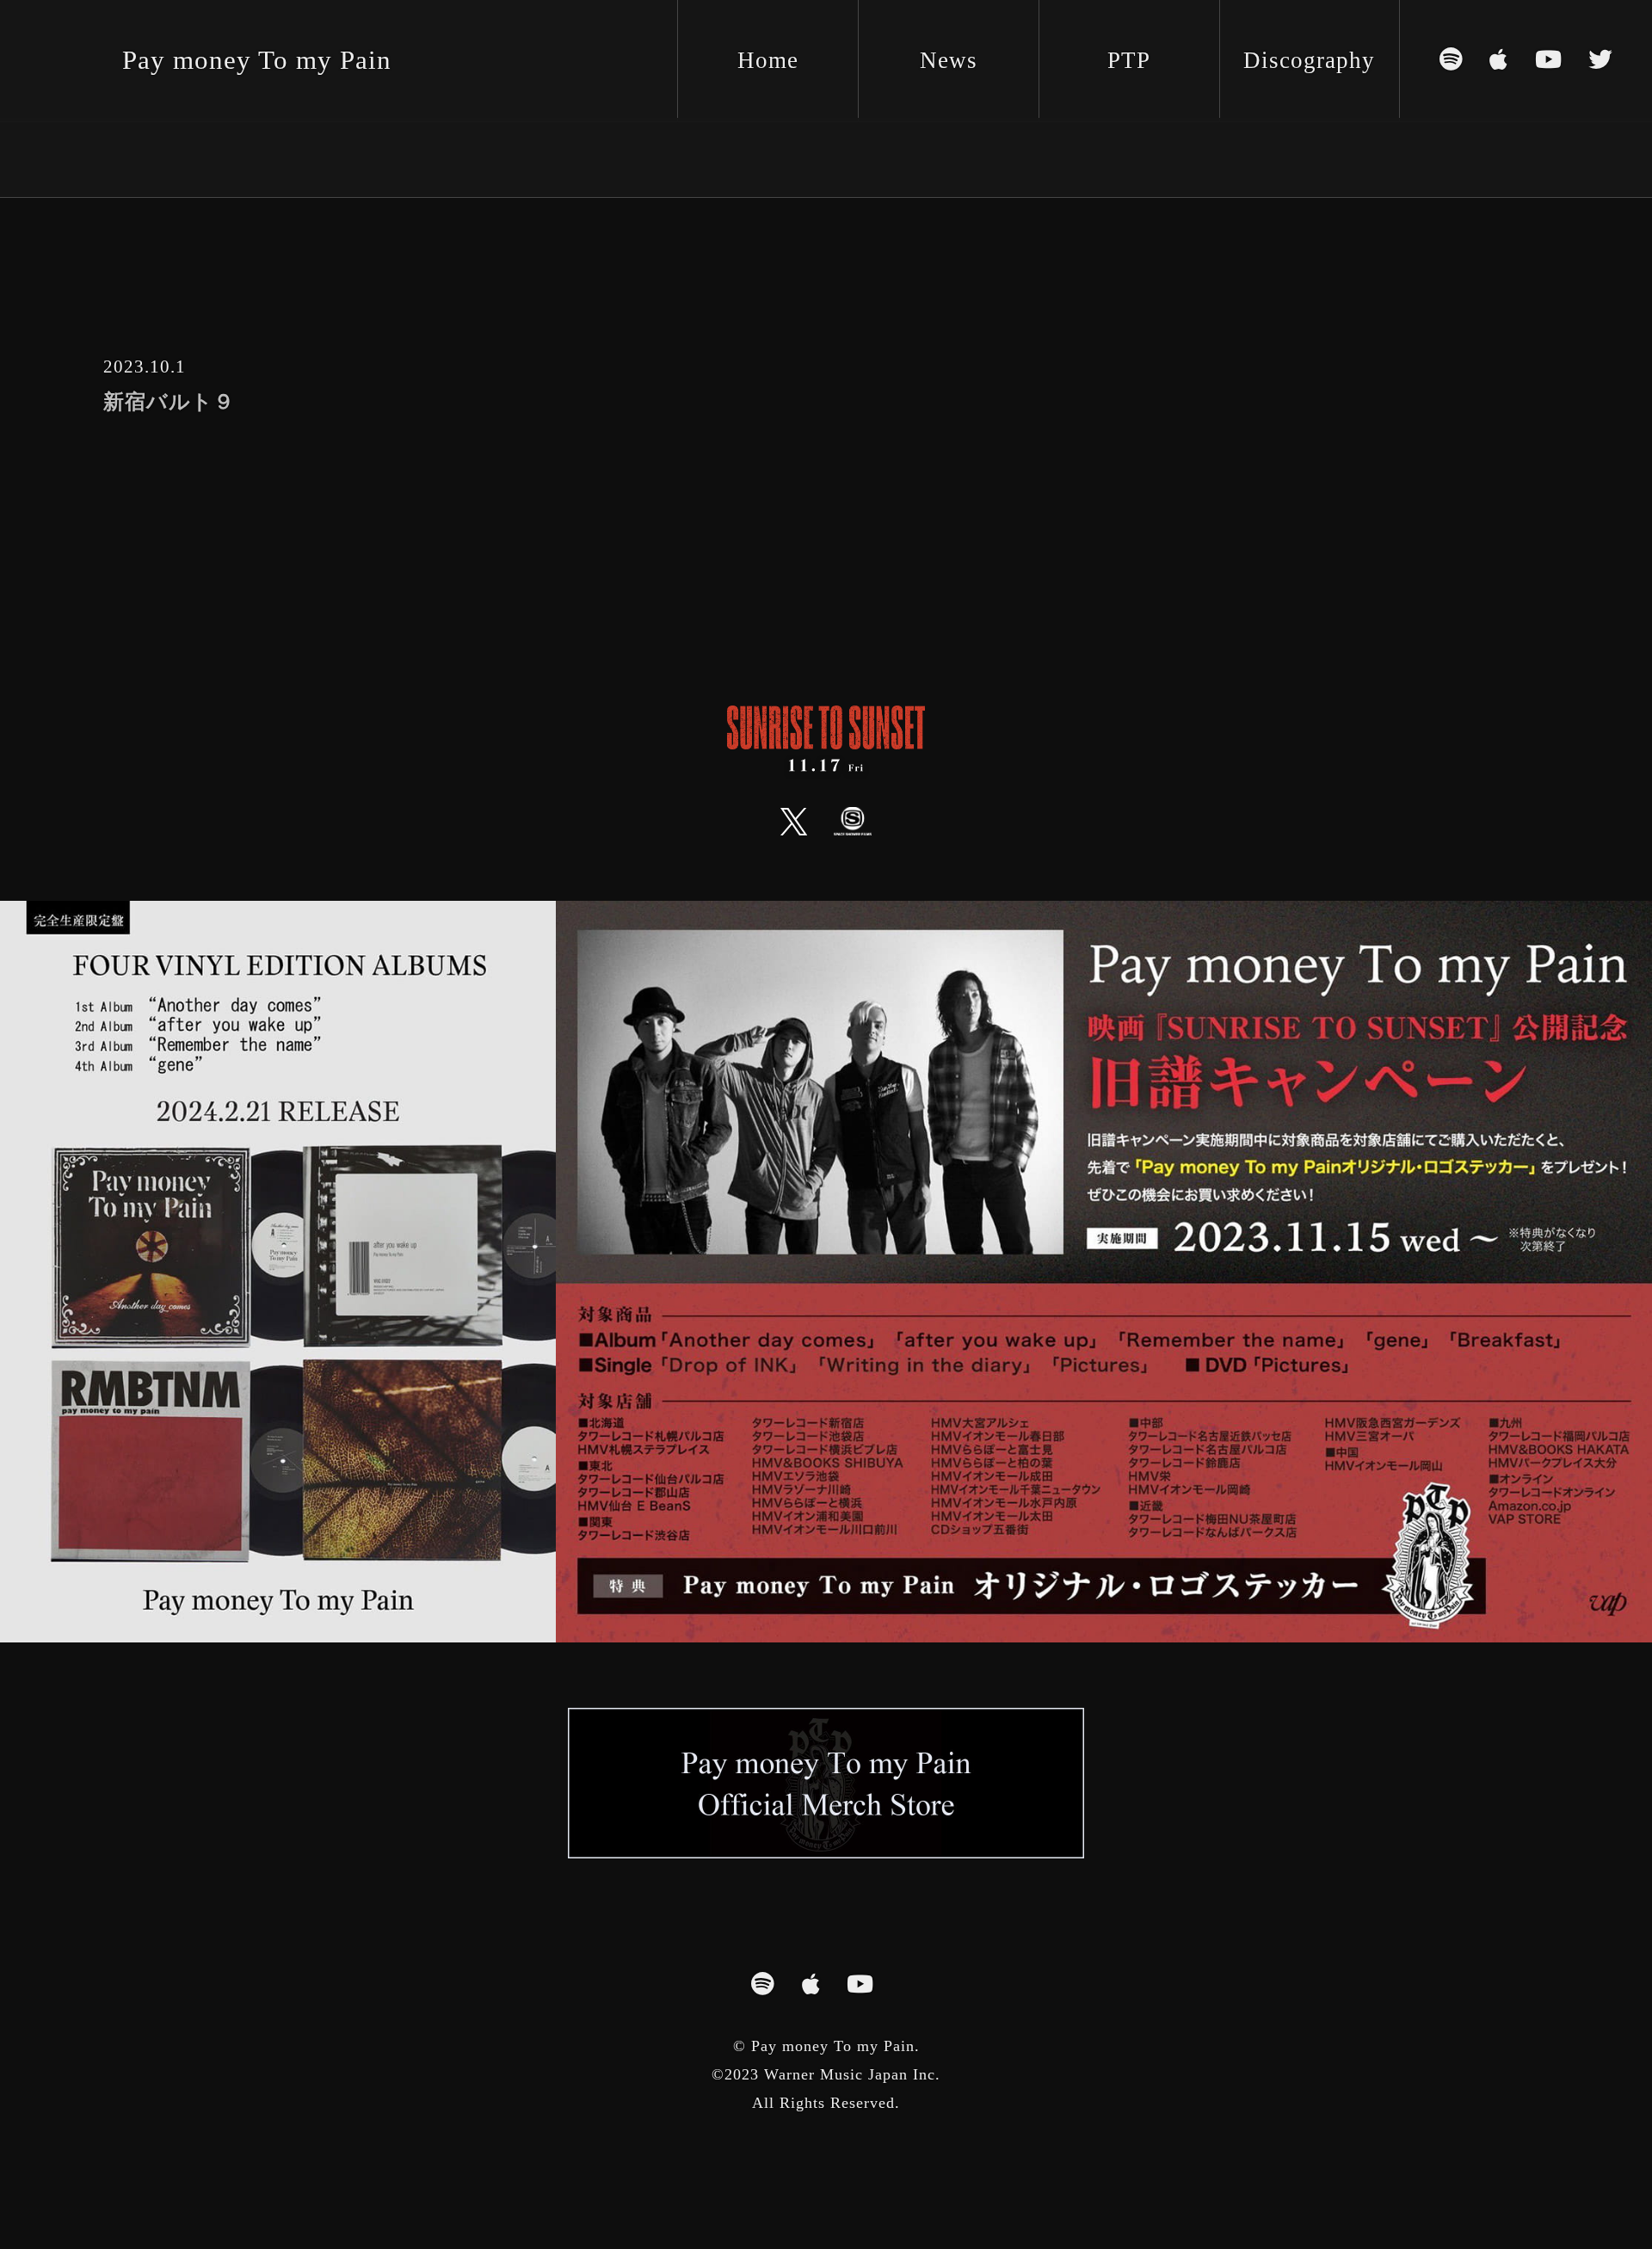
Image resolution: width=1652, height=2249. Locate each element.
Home (768, 60)
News (949, 60)
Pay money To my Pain (257, 60)
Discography (1309, 60)
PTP (1129, 60)
